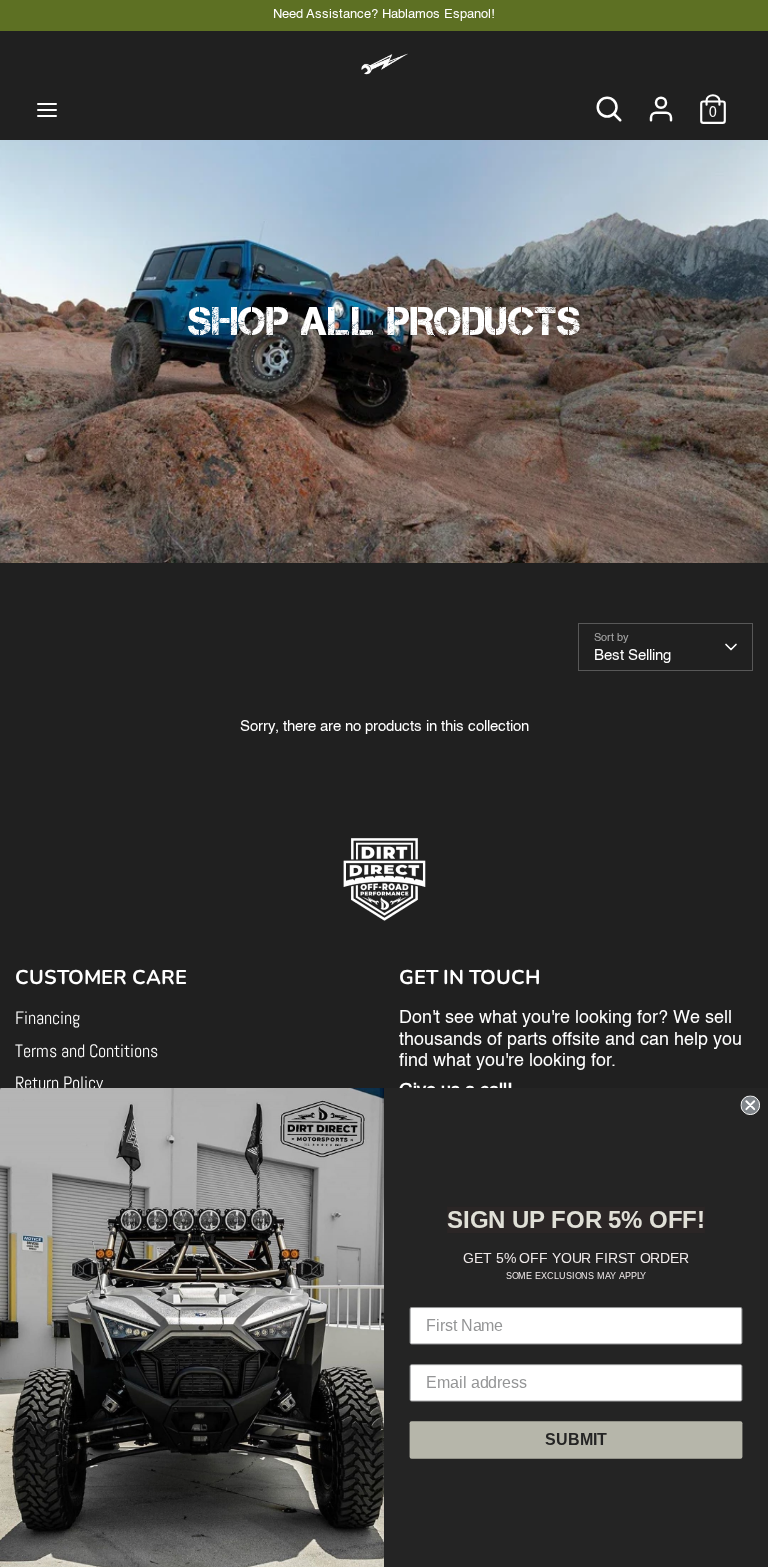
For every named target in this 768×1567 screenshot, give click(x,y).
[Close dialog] (750, 1105)
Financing (47, 1017)
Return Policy (59, 1082)
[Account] (661, 99)
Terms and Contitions (86, 1050)
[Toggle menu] (47, 108)
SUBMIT (575, 1438)
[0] (713, 99)
